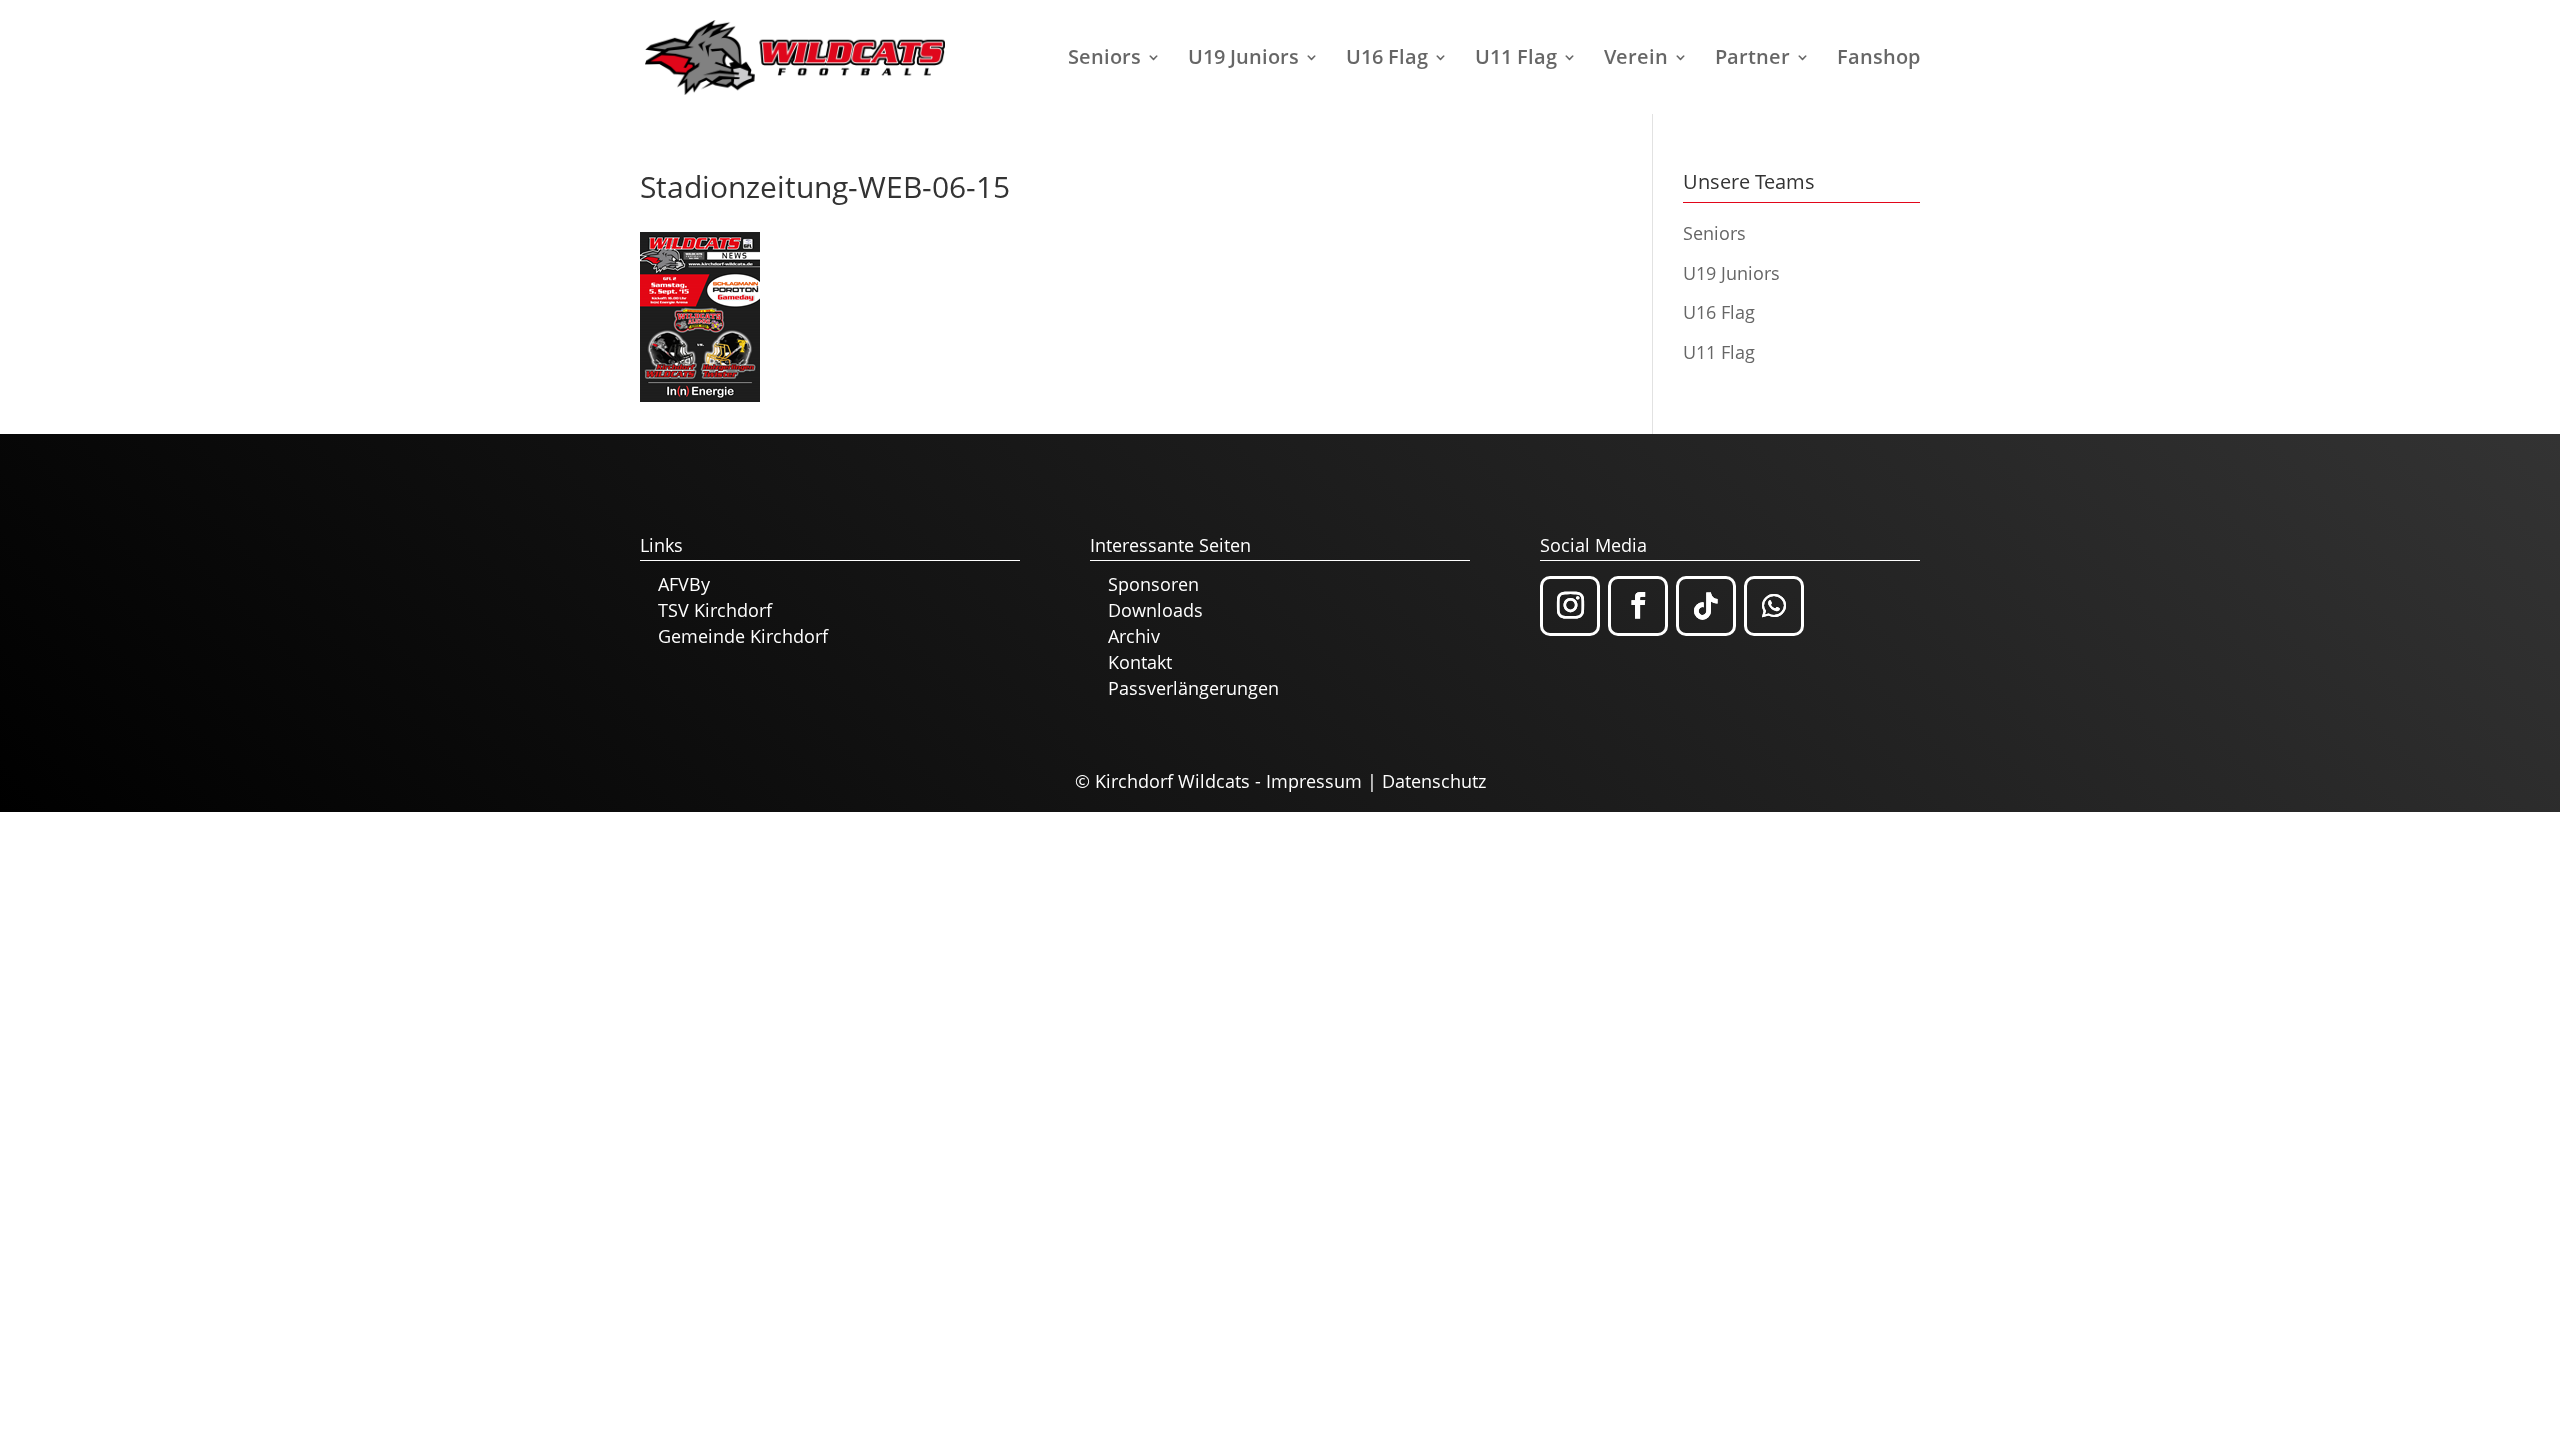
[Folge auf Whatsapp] (1774, 606)
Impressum (1314, 781)
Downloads (1155, 610)
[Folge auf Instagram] (1570, 606)
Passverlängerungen (1193, 688)
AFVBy (684, 584)
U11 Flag (1516, 60)
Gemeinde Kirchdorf (743, 636)
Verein (1636, 60)
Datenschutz (1434, 781)
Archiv (1134, 636)
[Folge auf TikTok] (1706, 606)
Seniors (1104, 60)
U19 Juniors (1243, 60)
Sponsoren (1153, 584)
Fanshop (1878, 60)
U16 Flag (1387, 60)
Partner (1752, 60)
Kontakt (1140, 662)
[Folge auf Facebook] (1638, 606)
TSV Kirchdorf (715, 610)
